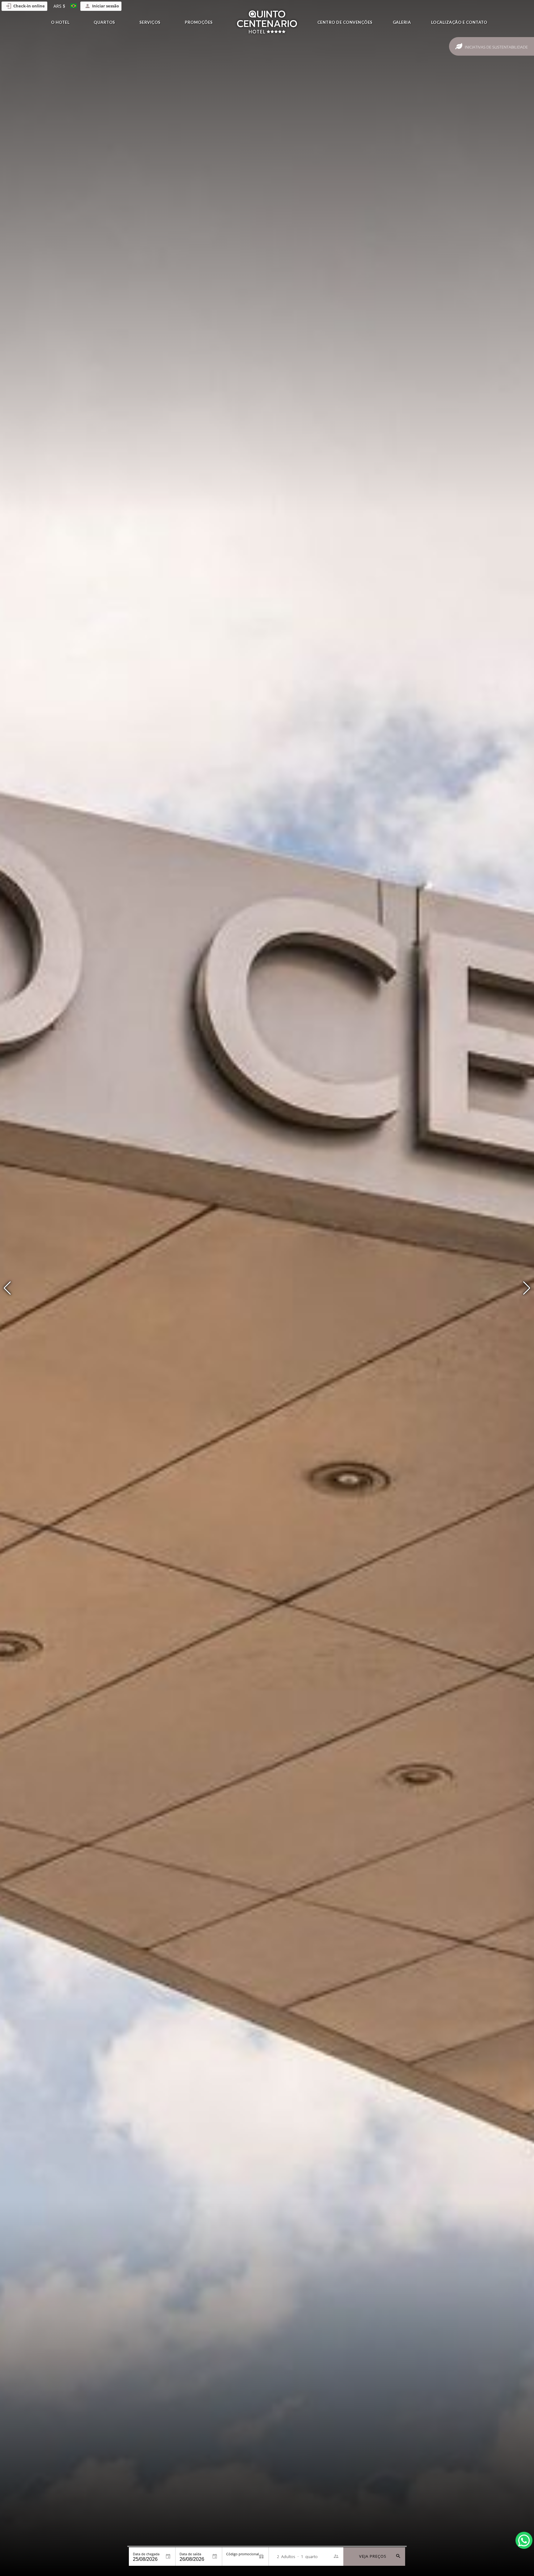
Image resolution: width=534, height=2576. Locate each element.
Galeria (402, 22)
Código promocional (243, 2554)
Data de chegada (146, 2554)
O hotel (60, 22)
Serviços (150, 22)
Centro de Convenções (345, 22)
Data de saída (190, 2554)
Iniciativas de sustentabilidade (496, 47)
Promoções (199, 22)
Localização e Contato (459, 22)
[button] (527, 1288)
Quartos (104, 22)
